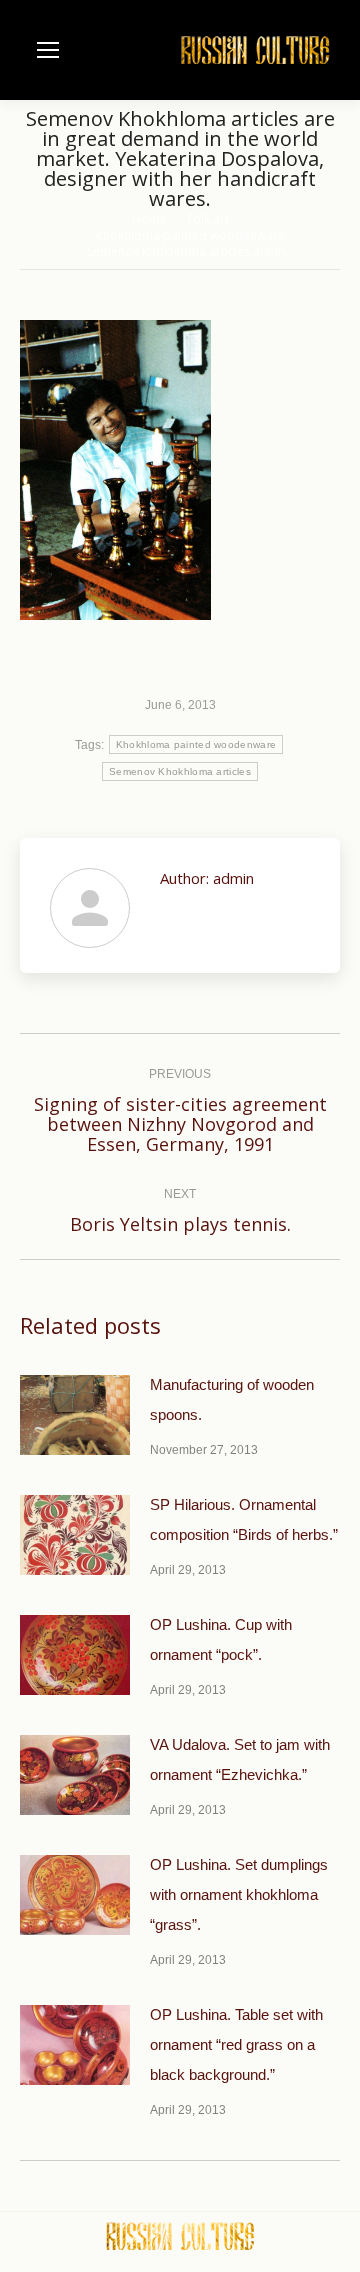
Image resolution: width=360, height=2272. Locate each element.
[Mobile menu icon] (48, 50)
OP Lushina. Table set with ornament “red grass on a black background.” (236, 2044)
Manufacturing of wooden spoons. (232, 1399)
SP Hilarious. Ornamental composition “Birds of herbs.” (244, 1519)
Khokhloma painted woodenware (196, 744)
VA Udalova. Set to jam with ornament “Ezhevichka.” (240, 1759)
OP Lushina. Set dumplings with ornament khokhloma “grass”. (239, 1894)
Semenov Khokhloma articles (180, 771)
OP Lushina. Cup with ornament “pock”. (221, 1639)
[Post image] (75, 1415)
